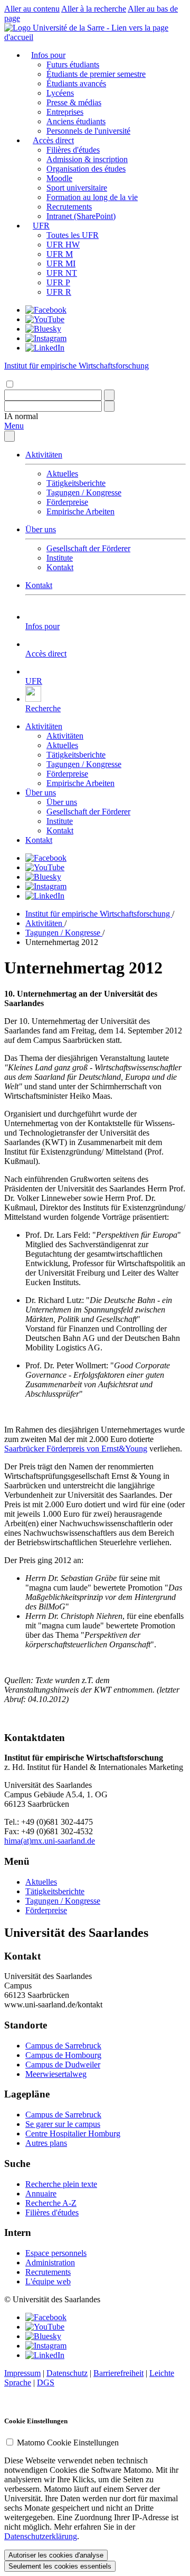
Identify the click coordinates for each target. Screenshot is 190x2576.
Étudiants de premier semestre (96, 74)
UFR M (60, 254)
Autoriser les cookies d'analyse (56, 2555)
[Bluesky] (43, 329)
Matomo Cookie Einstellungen (68, 2443)
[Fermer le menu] (9, 436)
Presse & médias (74, 102)
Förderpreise (67, 502)
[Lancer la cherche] (109, 395)
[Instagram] (46, 338)
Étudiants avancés (76, 83)
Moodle (59, 178)
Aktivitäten (44, 455)
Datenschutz (67, 2373)
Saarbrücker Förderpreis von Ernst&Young (76, 1449)
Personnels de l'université (88, 131)
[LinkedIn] (45, 348)
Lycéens (60, 93)
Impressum (22, 2373)
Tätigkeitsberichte (76, 483)
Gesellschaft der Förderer (88, 548)
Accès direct (53, 140)
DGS (46, 2383)
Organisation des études (86, 169)
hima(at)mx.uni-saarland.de (50, 1841)
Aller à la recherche (94, 9)
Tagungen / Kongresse (84, 493)
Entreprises (65, 112)
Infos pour (48, 55)
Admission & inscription (87, 159)
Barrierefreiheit (118, 2373)
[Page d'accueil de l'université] (95, 37)
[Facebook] (46, 310)
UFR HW (63, 245)
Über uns (41, 529)
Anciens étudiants (76, 121)
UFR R (59, 292)
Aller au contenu (32, 9)
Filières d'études (73, 150)
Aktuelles (62, 474)
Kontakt (60, 567)
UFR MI (61, 263)
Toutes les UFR (73, 235)
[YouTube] (45, 319)
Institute (60, 558)
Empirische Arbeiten (80, 511)
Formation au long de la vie (92, 197)
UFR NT (62, 273)
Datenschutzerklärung (41, 2536)
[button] (21, 416)
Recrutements (69, 207)
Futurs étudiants (73, 64)
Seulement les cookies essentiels (60, 2566)
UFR (41, 226)
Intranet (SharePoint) (81, 216)
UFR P (58, 282)
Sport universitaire (77, 188)
